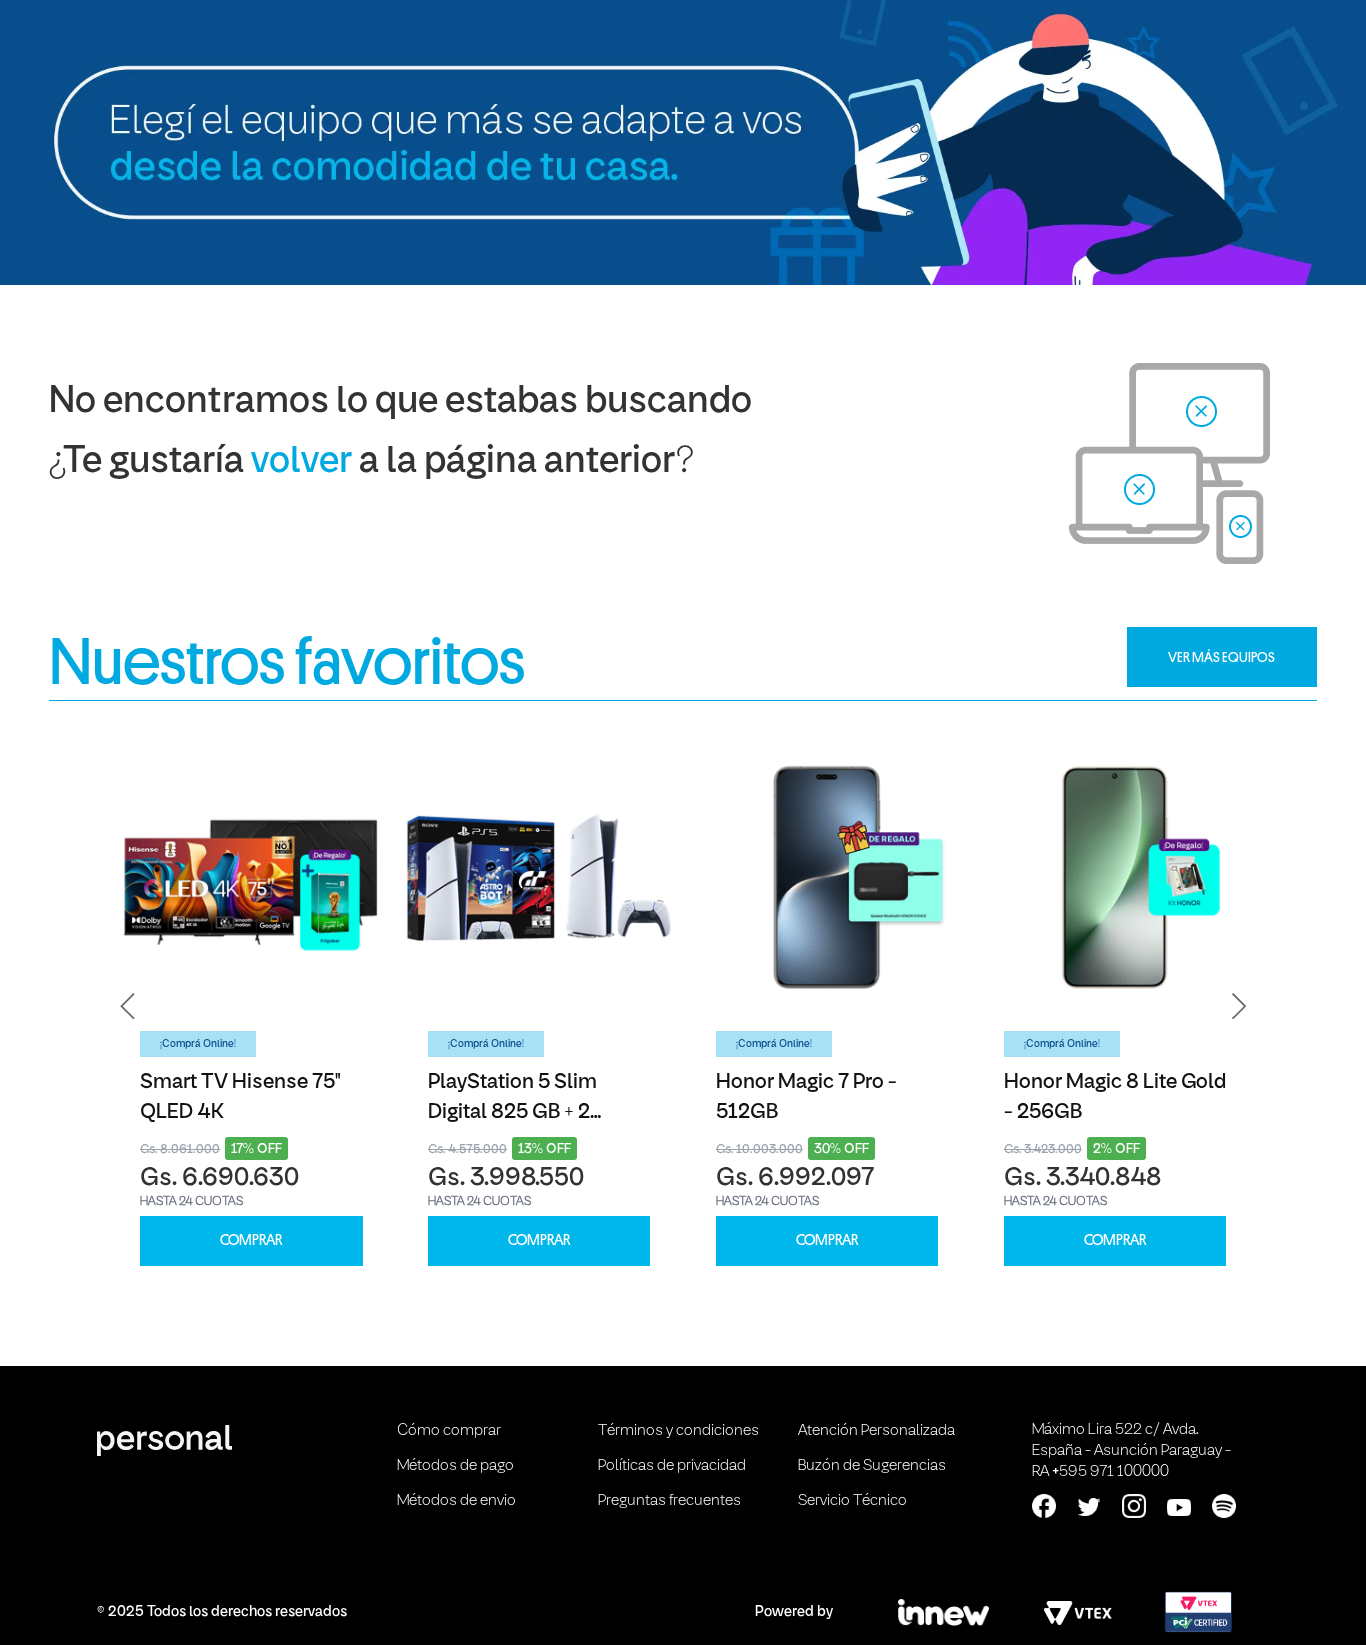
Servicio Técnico (852, 1501)
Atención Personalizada (876, 1431)
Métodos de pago (455, 1466)
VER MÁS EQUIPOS (1221, 657)
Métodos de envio (456, 1501)
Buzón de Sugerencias (872, 1466)
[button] (128, 1007)
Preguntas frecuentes (669, 1501)
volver (301, 462)
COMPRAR (251, 1240)
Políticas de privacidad (672, 1466)
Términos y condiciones (678, 1431)
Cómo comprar (449, 1431)
